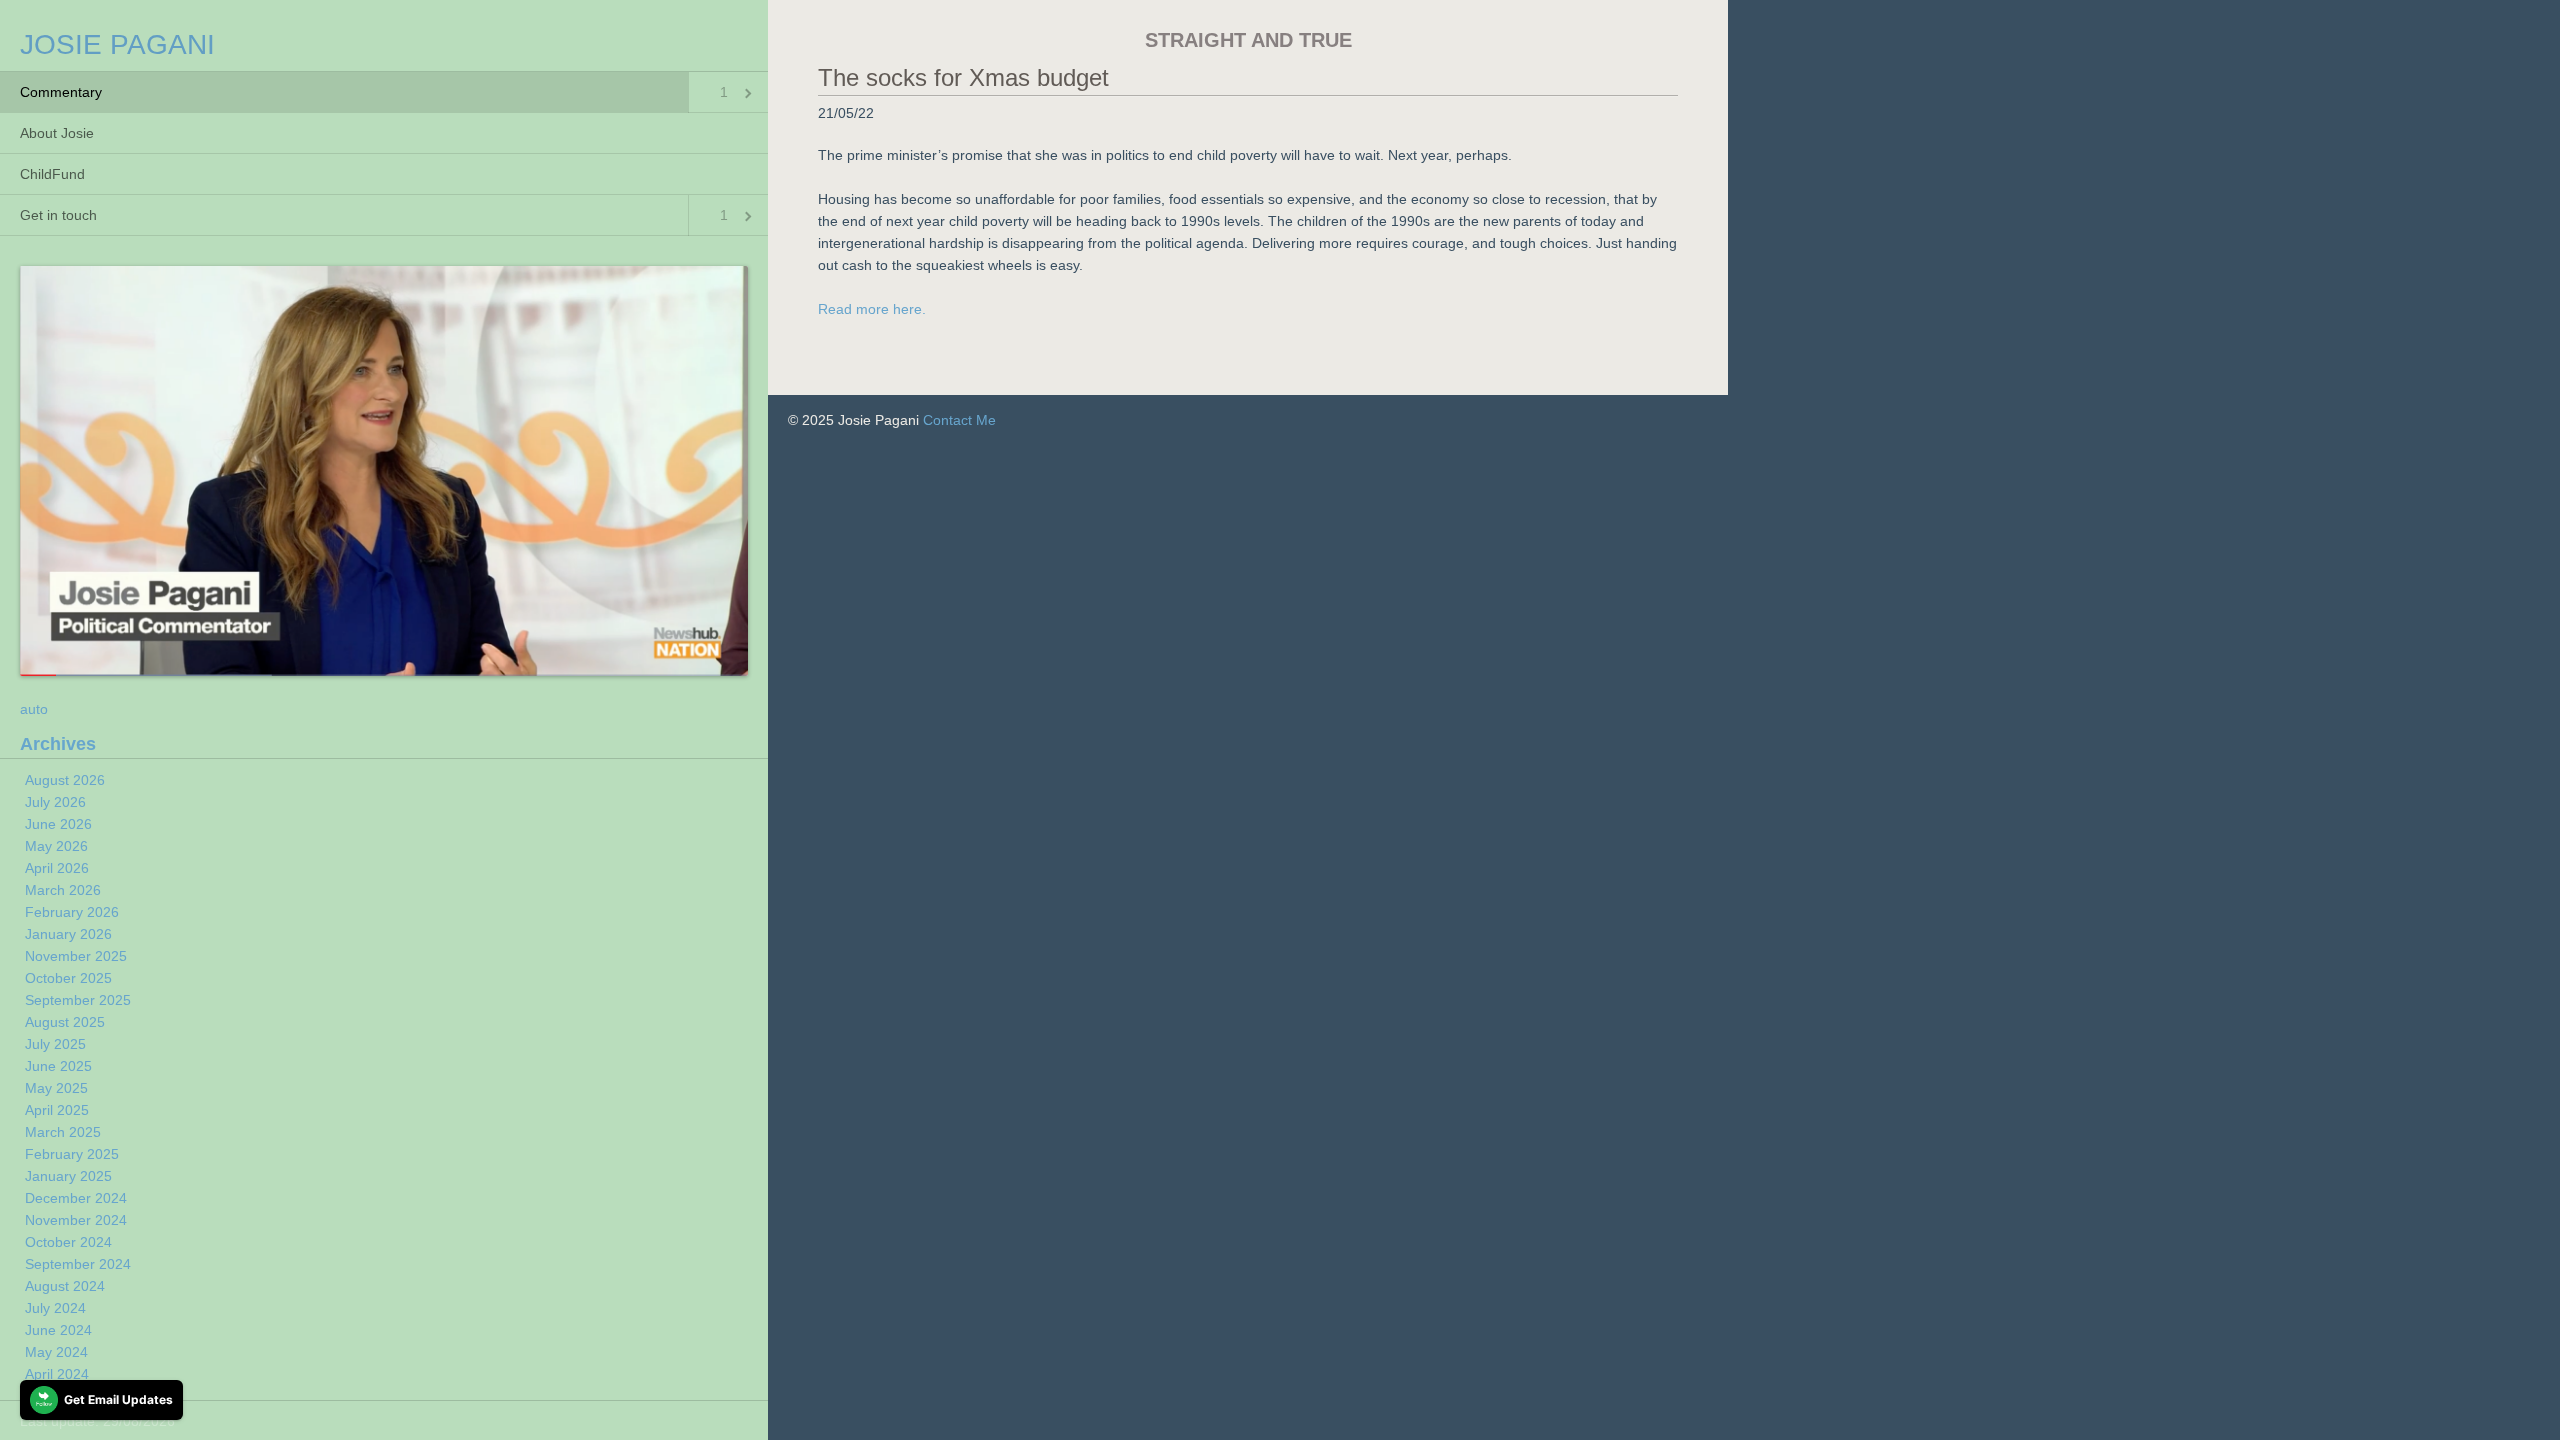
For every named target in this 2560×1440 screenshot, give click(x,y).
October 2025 (68, 978)
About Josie (57, 133)
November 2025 (76, 956)
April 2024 (57, 1374)
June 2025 (58, 1066)
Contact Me (959, 420)
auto (34, 709)
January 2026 (68, 934)
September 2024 (78, 1264)
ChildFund (52, 174)
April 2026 (57, 868)
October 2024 (68, 1242)
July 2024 (55, 1308)
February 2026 (72, 912)
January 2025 (68, 1176)
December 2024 (76, 1198)
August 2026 (65, 780)
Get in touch (58, 215)
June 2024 (58, 1330)
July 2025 (55, 1044)
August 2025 (65, 1022)
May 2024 (56, 1352)
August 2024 (65, 1286)
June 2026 (58, 824)
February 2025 (72, 1154)
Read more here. (872, 309)
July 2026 (55, 802)
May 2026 (56, 846)
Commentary (61, 92)
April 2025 (57, 1110)
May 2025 (56, 1088)
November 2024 (76, 1220)
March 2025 (63, 1132)
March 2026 (63, 890)
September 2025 (78, 1000)
